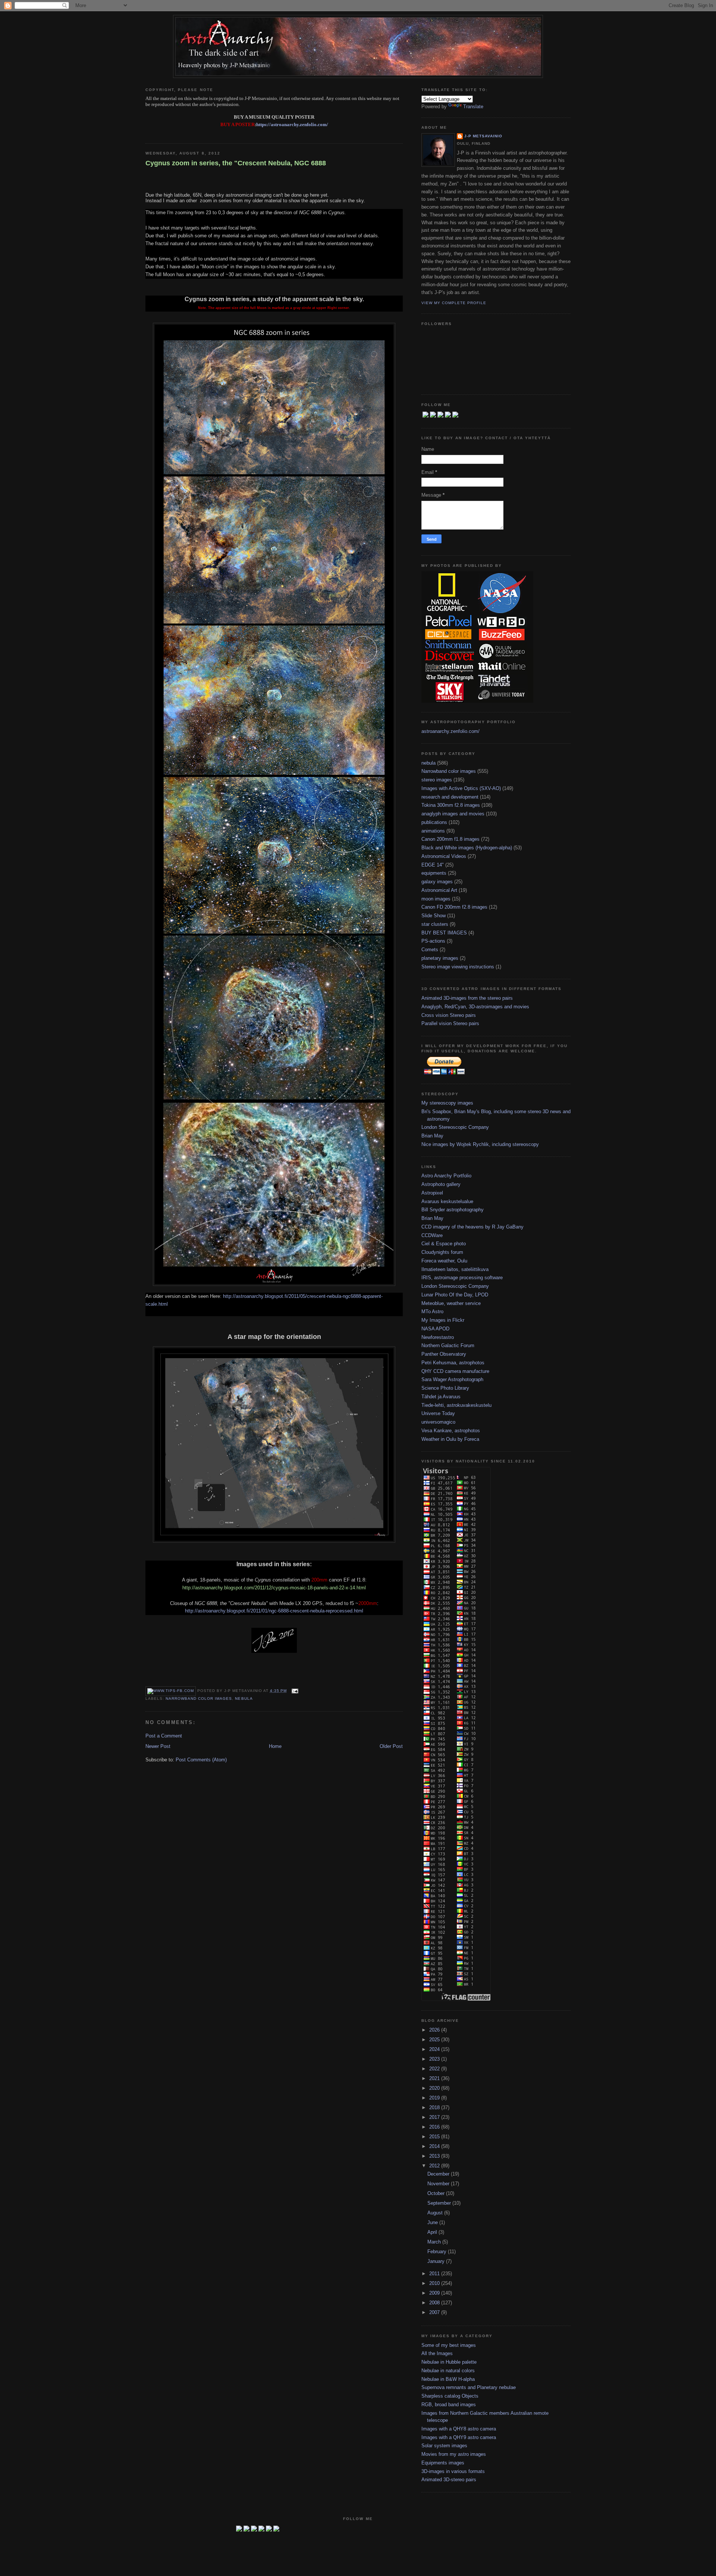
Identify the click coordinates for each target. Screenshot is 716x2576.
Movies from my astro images (454, 2454)
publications (434, 822)
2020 (435, 2088)
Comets (430, 950)
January (437, 2261)
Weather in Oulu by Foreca (450, 1439)
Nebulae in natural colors (448, 2371)
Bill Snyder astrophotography (453, 1210)
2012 (435, 2166)
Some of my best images (449, 2345)
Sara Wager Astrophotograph (452, 1379)
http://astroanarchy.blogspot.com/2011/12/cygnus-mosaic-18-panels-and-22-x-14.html (274, 1588)
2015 (435, 2137)
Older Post (391, 1746)
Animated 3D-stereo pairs (449, 2480)
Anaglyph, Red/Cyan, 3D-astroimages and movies (475, 1007)
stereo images (437, 780)
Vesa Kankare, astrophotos (451, 1431)
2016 (435, 2127)
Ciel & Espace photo (444, 1244)
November (439, 2184)
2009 (435, 2293)
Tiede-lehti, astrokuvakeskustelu (456, 1405)
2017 (435, 2117)
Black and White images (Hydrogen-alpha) (467, 848)
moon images (436, 899)
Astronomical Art (439, 890)
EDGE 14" (433, 865)
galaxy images (437, 882)
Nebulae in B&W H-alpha (448, 2379)
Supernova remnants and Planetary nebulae (469, 2387)
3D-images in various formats (453, 2471)
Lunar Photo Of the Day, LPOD (455, 1295)
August (436, 2213)
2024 (435, 2049)
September (440, 2203)
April (433, 2232)
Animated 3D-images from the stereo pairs (467, 998)
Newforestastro (438, 1337)
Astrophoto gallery (441, 1184)
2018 (435, 2107)
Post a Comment (164, 1736)
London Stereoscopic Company (455, 1127)
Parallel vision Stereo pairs (450, 1023)
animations (433, 831)
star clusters (435, 924)
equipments (434, 873)
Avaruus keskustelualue (447, 1201)
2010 (435, 2283)
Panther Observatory (444, 1354)
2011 (435, 2274)
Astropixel (432, 1193)
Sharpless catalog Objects (450, 2396)
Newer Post (158, 1746)
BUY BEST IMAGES (444, 933)
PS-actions (433, 941)
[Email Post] (294, 1691)
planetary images (440, 958)
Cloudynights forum (442, 1252)
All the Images (437, 2353)
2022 (435, 2069)
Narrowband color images (199, 1698)
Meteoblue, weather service (451, 1303)
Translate (473, 107)
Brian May (432, 1136)
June (433, 2222)
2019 (435, 2098)
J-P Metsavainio (483, 136)
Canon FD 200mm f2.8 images (454, 907)
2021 (435, 2078)
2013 (435, 2156)
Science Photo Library (445, 1388)
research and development (450, 797)
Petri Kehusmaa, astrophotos (453, 1363)
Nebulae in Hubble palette (449, 2362)
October (437, 2193)
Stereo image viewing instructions (458, 967)
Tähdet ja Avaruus (441, 1397)
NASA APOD (435, 1329)
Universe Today (438, 1413)
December (439, 2174)
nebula (244, 1698)
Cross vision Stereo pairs (449, 1015)
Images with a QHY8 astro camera (459, 2429)
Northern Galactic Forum (448, 1345)
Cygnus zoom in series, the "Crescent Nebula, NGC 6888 (236, 163)
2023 (435, 2059)
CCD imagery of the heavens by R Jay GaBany (472, 1227)
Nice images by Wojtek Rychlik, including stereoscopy (480, 1144)
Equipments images (443, 2463)
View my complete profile (454, 303)
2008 (435, 2303)
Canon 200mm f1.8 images (450, 839)
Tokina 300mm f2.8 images (451, 805)
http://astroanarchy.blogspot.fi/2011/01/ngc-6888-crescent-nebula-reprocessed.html (274, 1611)
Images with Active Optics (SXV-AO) (461, 788)
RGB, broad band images (449, 2405)
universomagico (438, 1422)
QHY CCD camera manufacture (455, 1371)
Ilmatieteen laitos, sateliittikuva (455, 1269)
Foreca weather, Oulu (444, 1261)
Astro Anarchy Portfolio (446, 1176)
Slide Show (434, 916)
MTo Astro (432, 1312)
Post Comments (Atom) (201, 1760)
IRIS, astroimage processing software (462, 1278)
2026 (435, 2030)
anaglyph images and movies (453, 814)
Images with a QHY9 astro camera (459, 2437)
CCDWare (432, 1235)
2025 (435, 2040)
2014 (435, 2146)
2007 (435, 2312)
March (435, 2242)
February (438, 2252)
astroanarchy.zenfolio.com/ (450, 731)
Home (275, 1746)
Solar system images (444, 2446)
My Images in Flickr (443, 1320)
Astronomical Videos (444, 856)
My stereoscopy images (447, 1103)
